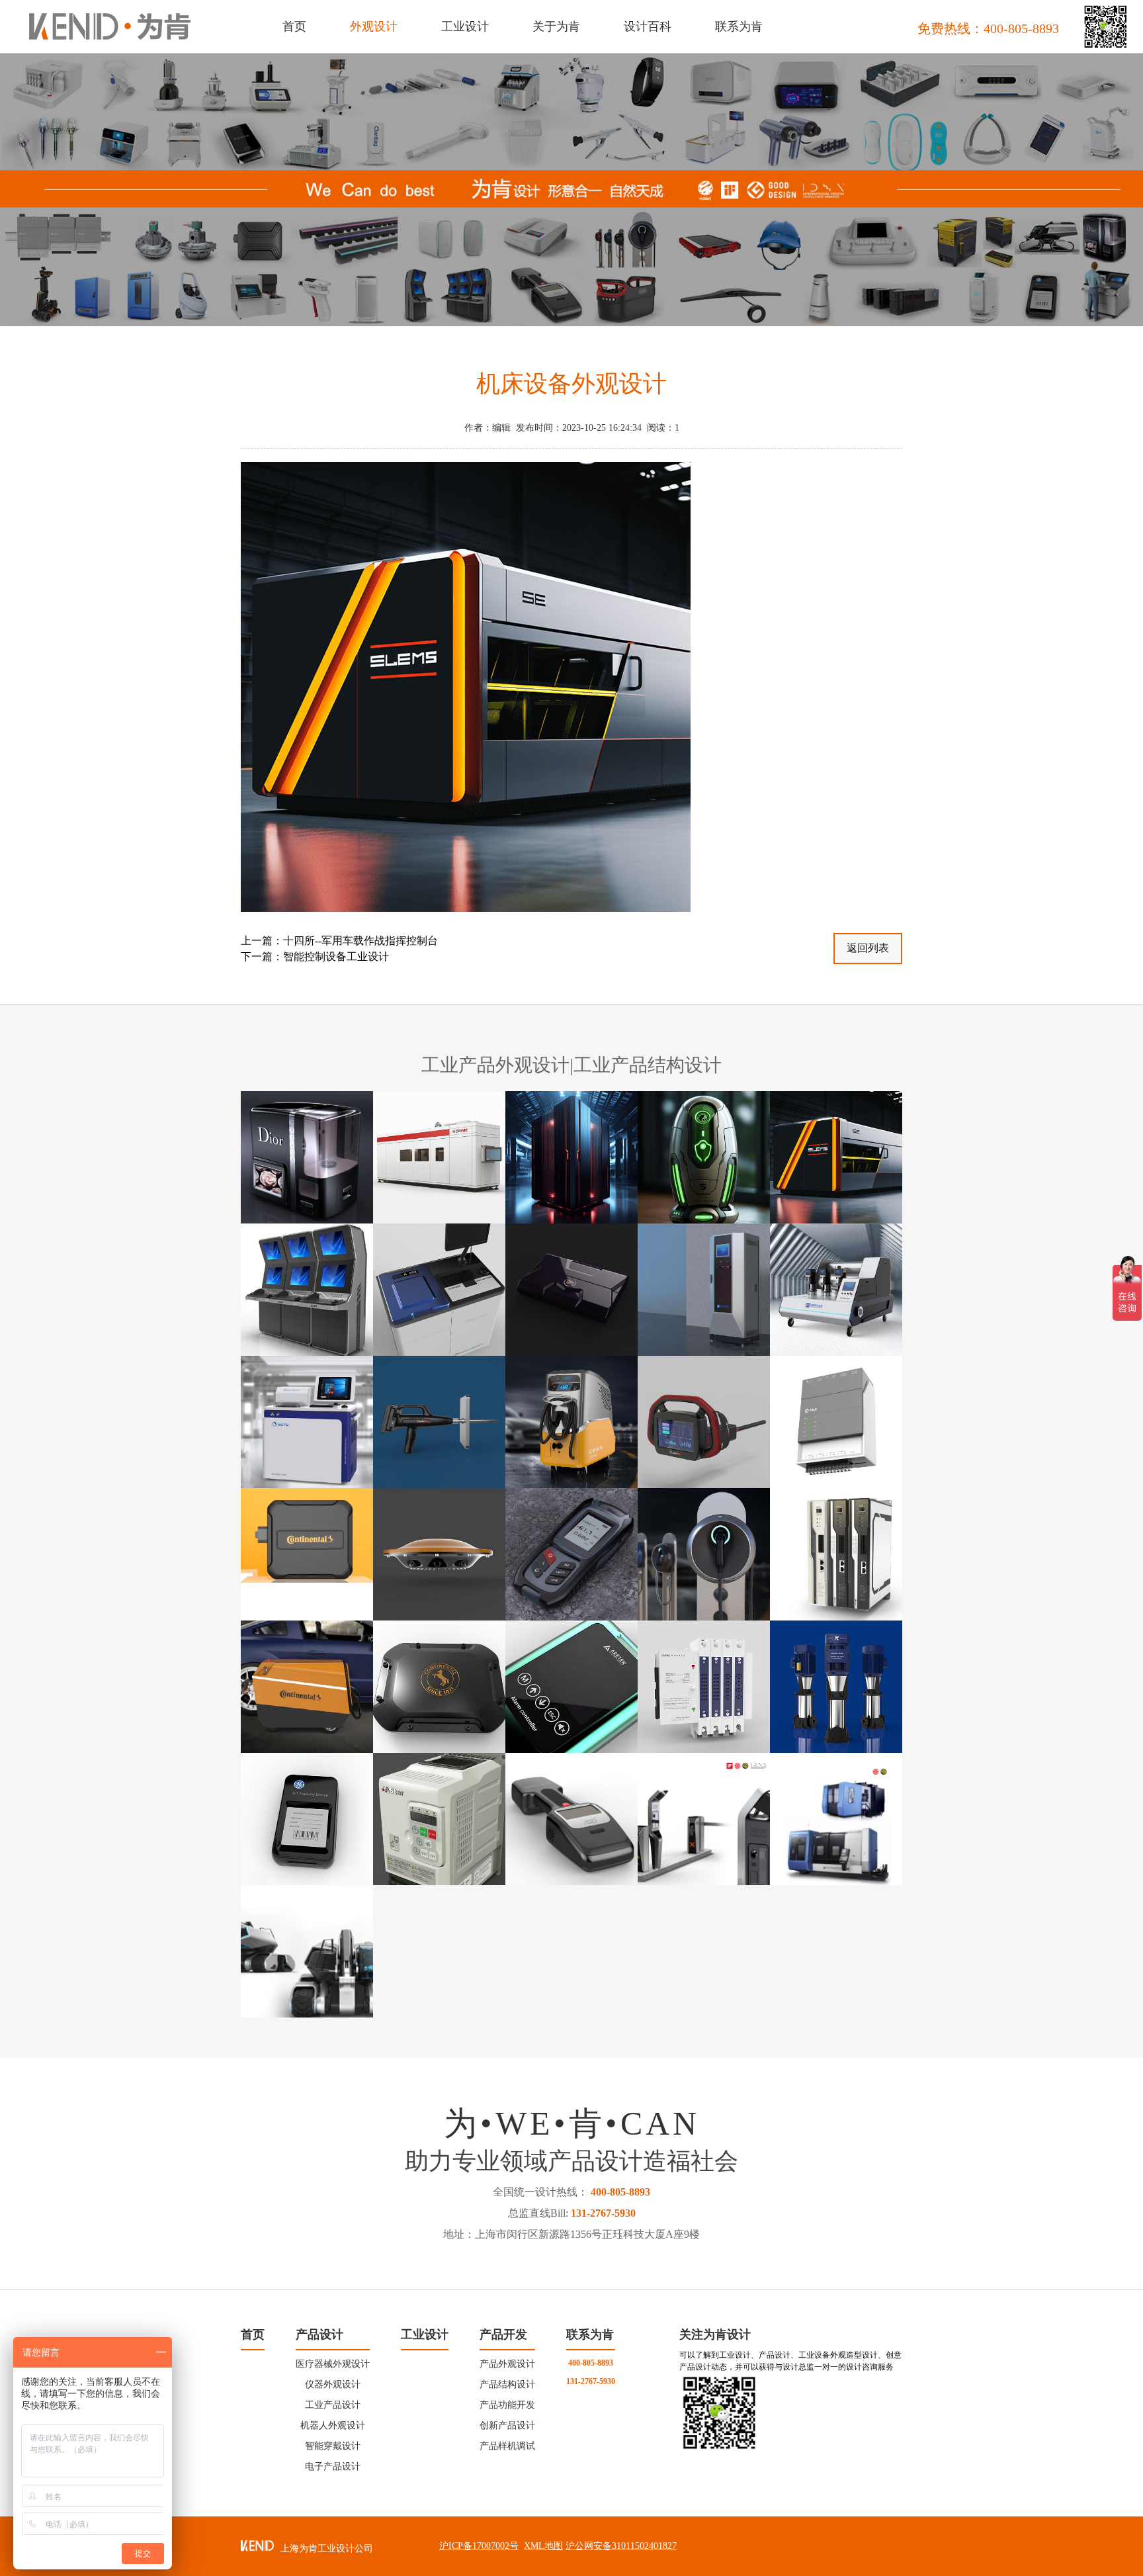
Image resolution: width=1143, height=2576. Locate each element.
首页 (294, 26)
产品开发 (503, 2334)
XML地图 (543, 2546)
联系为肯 (590, 2334)
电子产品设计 (333, 2466)
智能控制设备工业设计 (336, 956)
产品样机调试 (507, 2446)
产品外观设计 (507, 2364)
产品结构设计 (507, 2384)
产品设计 (319, 2334)
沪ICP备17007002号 (479, 2546)
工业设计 (425, 2334)
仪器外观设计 (333, 2384)
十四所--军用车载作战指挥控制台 (360, 941)
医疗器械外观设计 (333, 2364)
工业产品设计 (333, 2405)
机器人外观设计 (333, 2425)
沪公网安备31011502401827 (621, 2546)
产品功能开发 (507, 2405)
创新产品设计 (507, 2425)
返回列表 (868, 948)
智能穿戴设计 (333, 2446)
